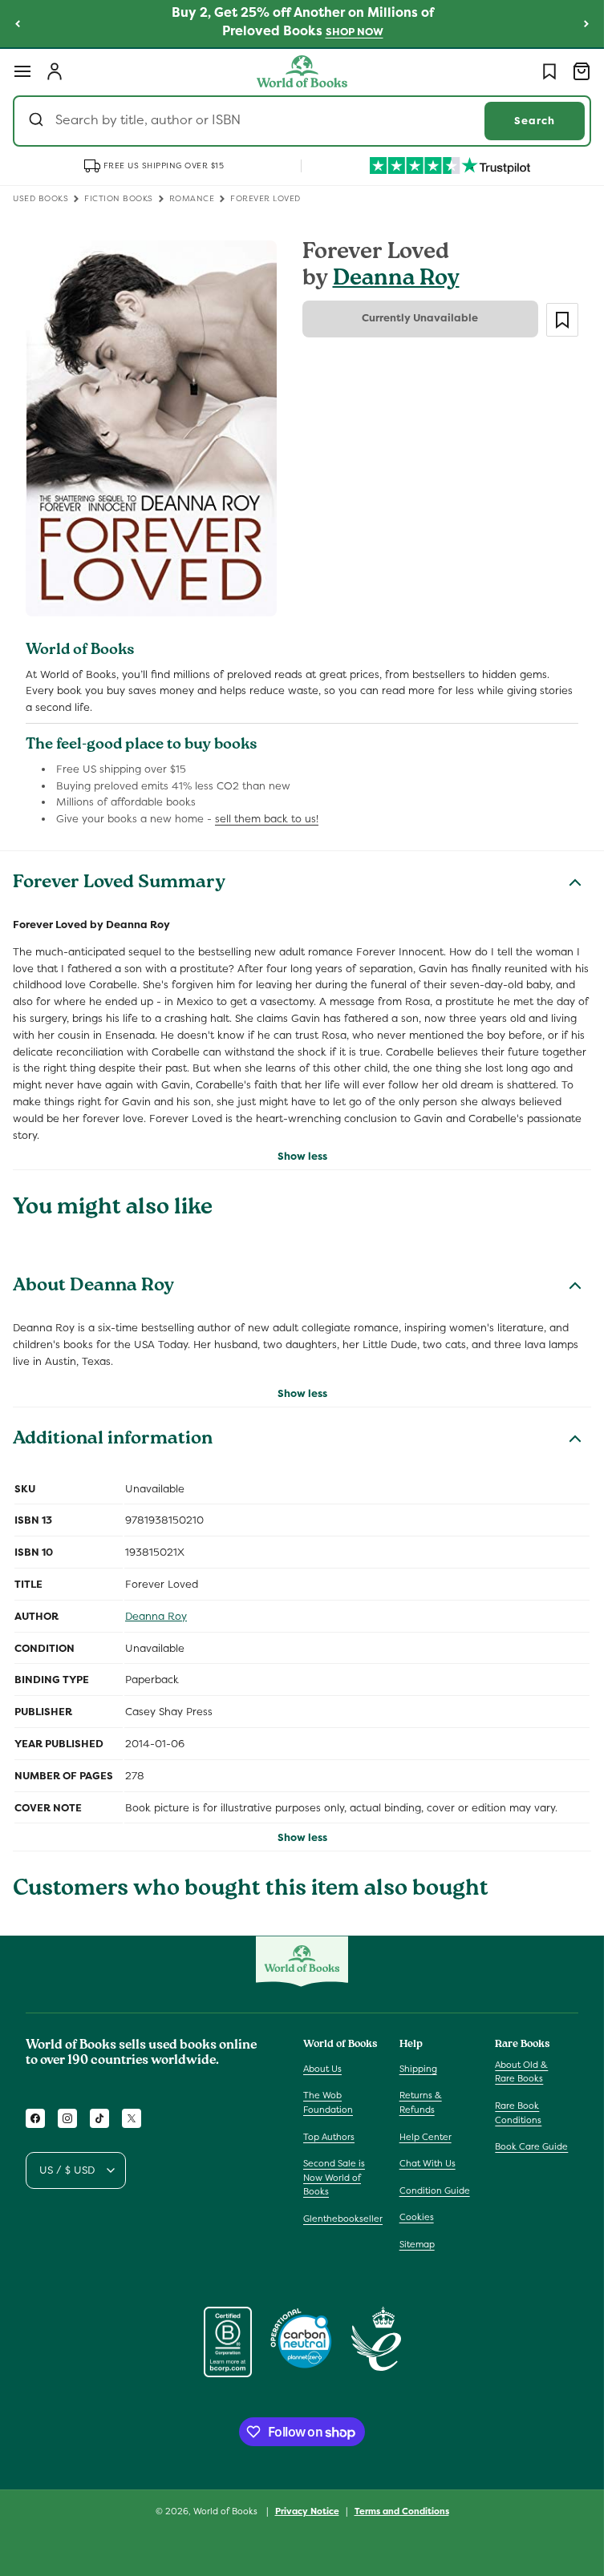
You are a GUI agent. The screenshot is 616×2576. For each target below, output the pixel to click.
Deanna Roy (396, 280)
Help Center (426, 2137)
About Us (322, 2069)
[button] (22, 71)
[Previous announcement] (18, 23)
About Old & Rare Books (521, 2072)
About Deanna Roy (93, 1287)
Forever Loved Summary (119, 884)
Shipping (418, 2069)
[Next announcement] (586, 23)
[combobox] (302, 121)
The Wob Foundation (328, 2102)
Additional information (113, 1440)
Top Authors (329, 2137)
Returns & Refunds (421, 2102)
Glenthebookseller (343, 2219)
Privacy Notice (307, 2511)
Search (535, 121)
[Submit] (38, 121)
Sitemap (417, 2244)
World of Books (227, 2511)
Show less (302, 1156)
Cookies (417, 2217)
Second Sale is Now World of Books (334, 2177)
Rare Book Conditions (518, 2113)
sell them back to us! (267, 819)
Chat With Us (428, 2163)
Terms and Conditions (402, 2511)
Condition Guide (435, 2190)
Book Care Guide (531, 2146)
